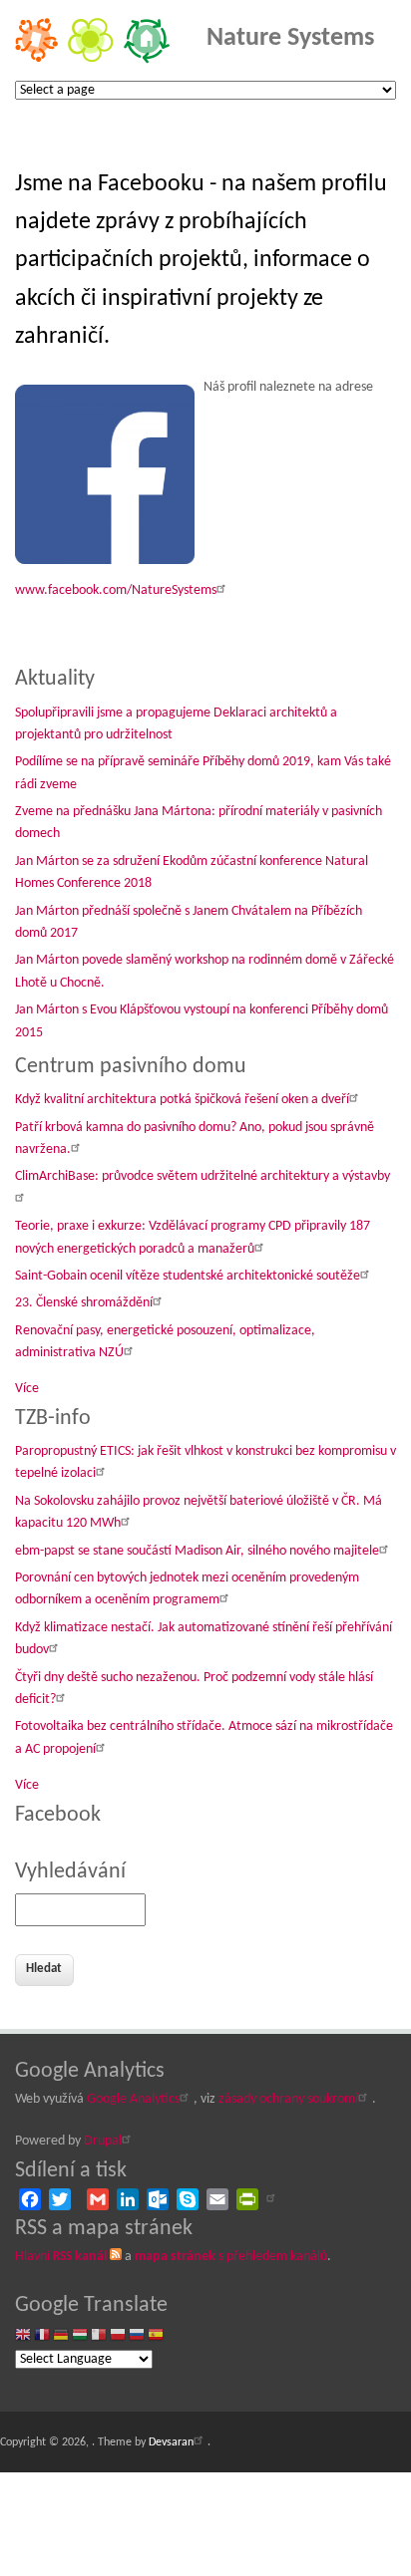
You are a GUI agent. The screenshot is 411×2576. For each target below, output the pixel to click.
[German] (61, 2336)
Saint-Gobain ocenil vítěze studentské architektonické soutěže (188, 1276)
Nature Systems (290, 38)
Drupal (103, 2141)
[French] (42, 2336)
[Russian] (137, 2336)
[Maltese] (99, 2336)
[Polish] (118, 2336)
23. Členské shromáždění (84, 1303)
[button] (107, 478)
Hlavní (61, 2257)
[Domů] (92, 60)
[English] (23, 2336)
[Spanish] (156, 2336)
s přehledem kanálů (231, 2257)
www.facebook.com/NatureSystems (116, 590)
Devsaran (171, 2442)
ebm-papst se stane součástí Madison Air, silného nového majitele (197, 1551)
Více (27, 1389)
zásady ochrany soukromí (288, 2099)
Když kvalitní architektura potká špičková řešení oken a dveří (182, 1100)
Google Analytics (133, 2099)
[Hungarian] (80, 2336)
